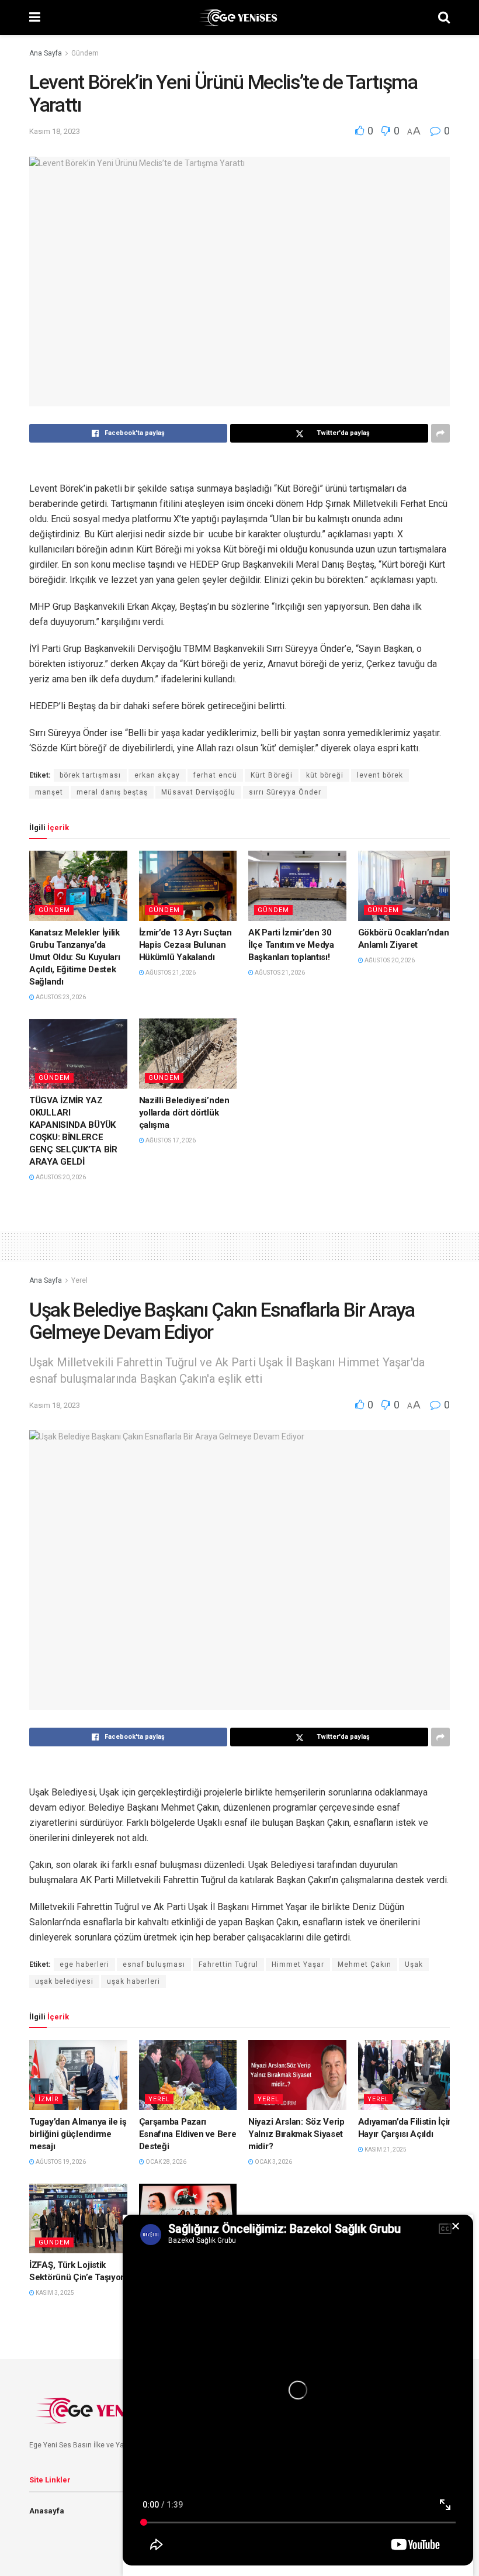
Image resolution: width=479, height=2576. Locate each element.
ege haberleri (84, 1964)
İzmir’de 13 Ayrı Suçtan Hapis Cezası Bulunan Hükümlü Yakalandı (185, 945)
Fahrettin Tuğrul (228, 1964)
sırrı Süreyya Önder (285, 792)
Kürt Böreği (272, 775)
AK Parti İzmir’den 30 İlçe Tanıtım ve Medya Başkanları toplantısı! (291, 945)
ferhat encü (215, 775)
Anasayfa (47, 2511)
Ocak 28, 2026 (165, 2162)
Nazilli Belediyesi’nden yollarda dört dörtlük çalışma (184, 1113)
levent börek (380, 775)
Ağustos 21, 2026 (170, 973)
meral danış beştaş (112, 792)
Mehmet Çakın (365, 1964)
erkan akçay (157, 775)
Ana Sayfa (46, 53)
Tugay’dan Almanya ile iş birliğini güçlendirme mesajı (78, 2134)
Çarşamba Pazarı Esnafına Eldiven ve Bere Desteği (188, 2134)
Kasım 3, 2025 (54, 2293)
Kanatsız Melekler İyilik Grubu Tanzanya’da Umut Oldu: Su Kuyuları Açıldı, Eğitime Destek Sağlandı (74, 957)
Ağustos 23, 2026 (60, 997)
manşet (49, 792)
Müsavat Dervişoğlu (198, 792)
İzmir (49, 2099)
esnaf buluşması (154, 1964)
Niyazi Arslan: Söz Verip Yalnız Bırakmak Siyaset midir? (296, 2134)
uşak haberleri (133, 1981)
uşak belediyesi (64, 1981)
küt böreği (325, 775)
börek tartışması (90, 775)
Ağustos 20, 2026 (389, 960)
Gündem (85, 53)
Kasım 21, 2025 (385, 2149)
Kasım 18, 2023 (55, 131)
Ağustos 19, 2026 (60, 2162)
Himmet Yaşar (298, 1964)
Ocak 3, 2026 (273, 2162)
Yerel (79, 1280)
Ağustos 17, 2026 (170, 1140)
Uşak (414, 1964)
